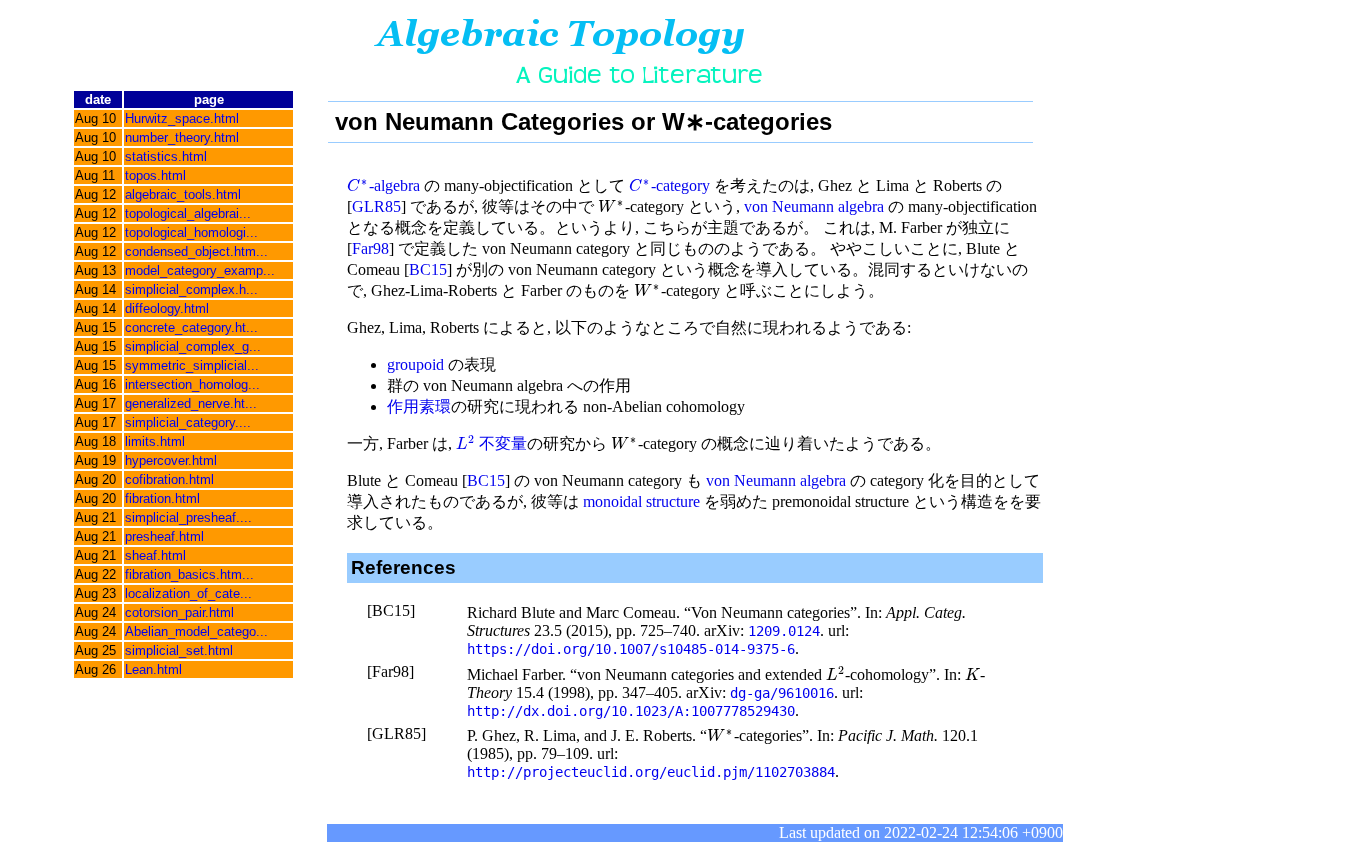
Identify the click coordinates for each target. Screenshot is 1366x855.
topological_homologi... (191, 232)
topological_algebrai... (188, 213)
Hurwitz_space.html (182, 118)
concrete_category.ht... (191, 327)
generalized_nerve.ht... (191, 403)
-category (669, 185)
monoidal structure (641, 501)
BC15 (428, 269)
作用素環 (419, 406)
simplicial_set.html (179, 650)
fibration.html (162, 498)
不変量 (491, 443)
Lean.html (153, 669)
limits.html (155, 441)
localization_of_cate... (188, 593)
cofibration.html (169, 479)
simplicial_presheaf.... (188, 517)
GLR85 (376, 206)
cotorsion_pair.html (179, 612)
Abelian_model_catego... (196, 631)
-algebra (383, 185)
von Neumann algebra (814, 206)
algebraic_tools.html (183, 194)
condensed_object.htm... (196, 251)
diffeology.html (167, 308)
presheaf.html (164, 536)
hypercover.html (171, 460)
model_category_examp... (200, 270)
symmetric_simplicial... (192, 365)
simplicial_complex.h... (191, 289)
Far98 (370, 248)
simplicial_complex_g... (193, 346)
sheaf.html (155, 555)
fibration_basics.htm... (189, 574)
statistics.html (166, 156)
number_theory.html (182, 137)
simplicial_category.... (188, 422)
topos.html (155, 175)
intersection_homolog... (192, 384)
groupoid (415, 364)
